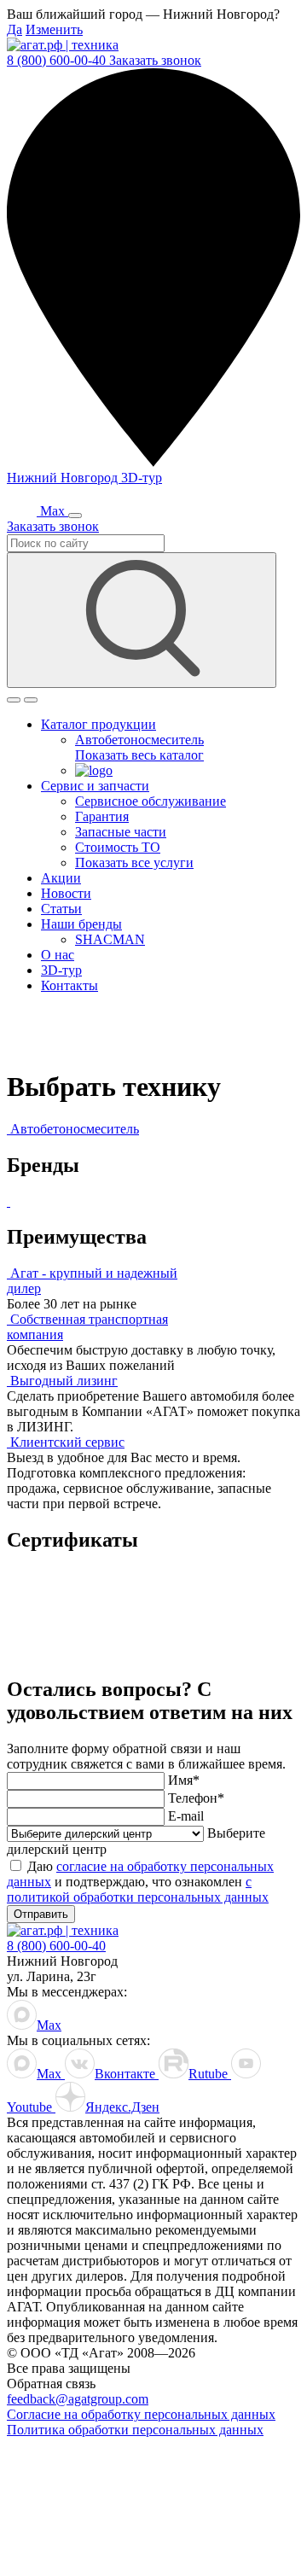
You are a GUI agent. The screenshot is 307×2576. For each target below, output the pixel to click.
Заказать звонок (155, 60)
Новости (66, 893)
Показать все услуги (134, 863)
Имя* (184, 1780)
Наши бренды (81, 924)
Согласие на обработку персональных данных (141, 2414)
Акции (61, 878)
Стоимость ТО (118, 847)
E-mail (186, 1816)
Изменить (54, 29)
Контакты (70, 985)
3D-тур (142, 478)
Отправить (41, 1914)
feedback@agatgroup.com (78, 2399)
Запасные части (121, 832)
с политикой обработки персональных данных (138, 1889)
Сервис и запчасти (95, 786)
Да (14, 29)
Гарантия (102, 816)
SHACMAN (110, 939)
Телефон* (196, 1798)
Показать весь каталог (139, 755)
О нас (58, 955)
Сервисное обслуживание (151, 801)
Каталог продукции (98, 724)
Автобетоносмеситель (139, 740)
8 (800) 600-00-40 (58, 60)
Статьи (61, 909)
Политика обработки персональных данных (135, 2430)
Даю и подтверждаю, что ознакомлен (140, 1882)
